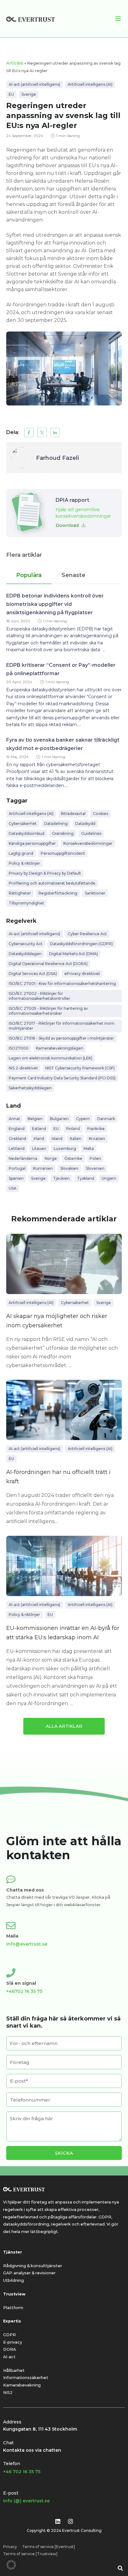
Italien (76, 1139)
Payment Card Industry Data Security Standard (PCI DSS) (62, 1078)
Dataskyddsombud (27, 833)
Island (57, 1139)
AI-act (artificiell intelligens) (34, 84)
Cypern (83, 1119)
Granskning (63, 833)
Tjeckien (61, 1178)
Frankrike (96, 1129)
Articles (15, 63)
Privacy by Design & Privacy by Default (45, 873)
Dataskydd (85, 824)
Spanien (16, 1178)
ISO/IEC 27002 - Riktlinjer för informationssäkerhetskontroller (39, 996)
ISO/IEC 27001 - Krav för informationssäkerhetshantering (62, 984)
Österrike (73, 1158)
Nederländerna (23, 1158)
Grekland (17, 1139)
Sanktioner (95, 893)
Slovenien (95, 1168)
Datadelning (56, 824)
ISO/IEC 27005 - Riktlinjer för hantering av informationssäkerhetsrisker (48, 1011)
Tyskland (86, 1178)
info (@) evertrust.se (26, 2501)
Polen (95, 1158)
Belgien (35, 1119)
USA (13, 1188)
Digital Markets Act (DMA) (73, 954)
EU (11, 94)
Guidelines (91, 833)
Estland (39, 1129)
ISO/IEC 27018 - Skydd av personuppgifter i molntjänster (61, 1038)
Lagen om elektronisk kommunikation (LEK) (50, 1058)
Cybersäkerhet (23, 824)
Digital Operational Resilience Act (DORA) (48, 964)
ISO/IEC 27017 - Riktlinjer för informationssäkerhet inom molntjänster (62, 1026)
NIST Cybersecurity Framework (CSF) (80, 1068)
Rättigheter (20, 893)
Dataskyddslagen (25, 954)
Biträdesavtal (73, 814)
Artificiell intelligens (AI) (90, 84)
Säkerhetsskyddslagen (30, 1088)
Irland (39, 1139)
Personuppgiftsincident (63, 853)
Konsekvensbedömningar (88, 843)
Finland (73, 1129)
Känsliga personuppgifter (32, 843)
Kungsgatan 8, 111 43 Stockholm (40, 2429)
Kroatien (97, 1139)
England (17, 1129)
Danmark (106, 1119)
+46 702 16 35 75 (22, 2472)
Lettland (17, 1148)
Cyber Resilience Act (87, 934)
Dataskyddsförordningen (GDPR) (81, 944)
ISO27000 (19, 1048)
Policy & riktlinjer (24, 863)
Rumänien (43, 1168)
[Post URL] (64, 1264)
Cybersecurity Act (26, 944)
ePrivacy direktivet (82, 974)
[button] (29, 432)
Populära (29, 575)
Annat (14, 1119)
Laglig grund (21, 853)
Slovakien (69, 1168)
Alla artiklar (64, 1726)
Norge (51, 1158)
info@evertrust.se (27, 1944)
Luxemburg (65, 1148)
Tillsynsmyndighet (26, 903)
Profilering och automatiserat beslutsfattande (52, 883)
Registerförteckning (58, 893)
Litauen (39, 1148)
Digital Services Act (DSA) (33, 974)
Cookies (101, 814)
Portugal (17, 1168)
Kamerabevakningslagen (60, 1048)
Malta (89, 1148)
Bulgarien (59, 1119)
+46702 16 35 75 (24, 1991)
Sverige (29, 94)
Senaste (73, 575)
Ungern (109, 1178)
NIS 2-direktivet (23, 1068)
